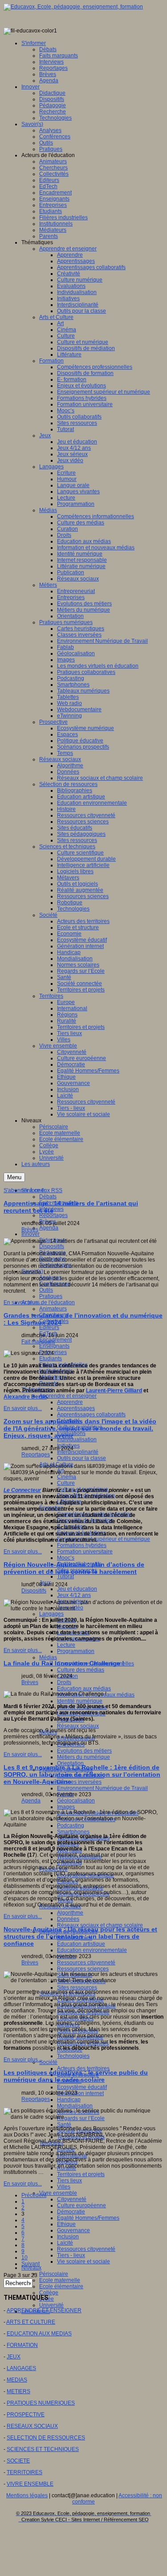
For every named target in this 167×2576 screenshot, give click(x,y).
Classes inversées (79, 1782)
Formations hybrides (82, 1545)
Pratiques (51, 1296)
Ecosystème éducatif (82, 2087)
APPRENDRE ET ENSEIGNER (44, 2310)
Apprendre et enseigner (68, 1396)
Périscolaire (54, 2274)
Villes (64, 2187)
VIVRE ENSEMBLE (30, 2484)
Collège (49, 2293)
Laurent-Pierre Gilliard (114, 1391)
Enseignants (54, 1346)
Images (66, 1807)
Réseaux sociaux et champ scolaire (100, 1925)
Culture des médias (81, 1670)
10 (24, 2258)
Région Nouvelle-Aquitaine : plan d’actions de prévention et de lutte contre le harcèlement (74, 1568)
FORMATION (22, 2345)
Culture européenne (81, 2205)
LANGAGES (21, 2368)
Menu (14, 1177)
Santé (64, 2124)
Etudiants (51, 1359)
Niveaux (31, 2268)
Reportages (53, 1215)
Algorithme (70, 1913)
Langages (51, 1614)
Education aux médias (84, 1689)
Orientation (70, 1763)
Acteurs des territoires (83, 2068)
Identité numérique (80, 1701)
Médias (48, 1657)
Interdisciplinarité (78, 1452)
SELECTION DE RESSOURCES (46, 2438)
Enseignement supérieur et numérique (104, 1539)
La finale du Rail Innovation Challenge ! (64, 1663)
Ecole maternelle (60, 2280)
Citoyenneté (72, 2199)
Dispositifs (52, 1246)
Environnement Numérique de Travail (102, 1788)
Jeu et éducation (77, 1589)
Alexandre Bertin (25, 1397)
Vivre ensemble (58, 2193)
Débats (48, 1197)
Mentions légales (27, 2495)
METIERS (18, 2391)
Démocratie (71, 2212)
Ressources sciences (83, 1969)
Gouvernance (73, 2230)
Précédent (34, 2195)
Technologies (73, 2056)
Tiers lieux (69, 2181)
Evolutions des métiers (84, 1751)
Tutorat (65, 1576)
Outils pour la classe (81, 1458)
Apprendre (70, 1402)
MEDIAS (17, 2380)
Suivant (31, 2264)
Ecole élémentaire (61, 2286)
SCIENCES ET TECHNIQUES (43, 2449)
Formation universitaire (85, 1552)
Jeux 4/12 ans (74, 1595)
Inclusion (68, 2237)
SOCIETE (18, 2461)
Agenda (49, 1228)
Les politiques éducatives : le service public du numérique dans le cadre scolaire (76, 2076)
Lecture (66, 1645)
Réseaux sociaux (78, 1726)
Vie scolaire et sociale (83, 2262)
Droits (64, 1682)
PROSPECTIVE (26, 2415)
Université (51, 2305)
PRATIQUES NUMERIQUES (41, 2403)
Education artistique (81, 1944)
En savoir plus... (23, 1302)
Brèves (30, 1230)
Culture (66, 1483)
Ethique (66, 2224)
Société (48, 2062)
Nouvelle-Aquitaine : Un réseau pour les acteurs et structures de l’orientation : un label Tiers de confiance (80, 1936)
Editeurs (49, 1327)
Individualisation (77, 1439)
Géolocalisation (76, 1801)
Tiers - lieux (71, 2255)
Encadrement (55, 1340)
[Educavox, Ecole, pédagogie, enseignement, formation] (73, 7)
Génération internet (80, 2093)
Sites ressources (77, 1987)
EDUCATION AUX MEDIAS (39, 2334)
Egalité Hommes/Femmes (88, 2218)
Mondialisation (75, 2106)
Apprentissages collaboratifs (91, 1415)
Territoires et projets (81, 2174)
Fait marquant (38, 1342)
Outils (46, 1290)
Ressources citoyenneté (86, 1963)
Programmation (76, 1651)
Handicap (69, 2100)
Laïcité (65, 2243)
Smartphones (73, 1832)
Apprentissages (76, 1408)
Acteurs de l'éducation (48, 1302)
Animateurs (53, 1309)
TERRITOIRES (24, 2472)
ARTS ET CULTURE (31, 2322)
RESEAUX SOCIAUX (32, 2426)
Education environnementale (92, 1950)
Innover (31, 1234)
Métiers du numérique (83, 1757)
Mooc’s (66, 1558)
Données (68, 1919)
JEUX (14, 2357)
